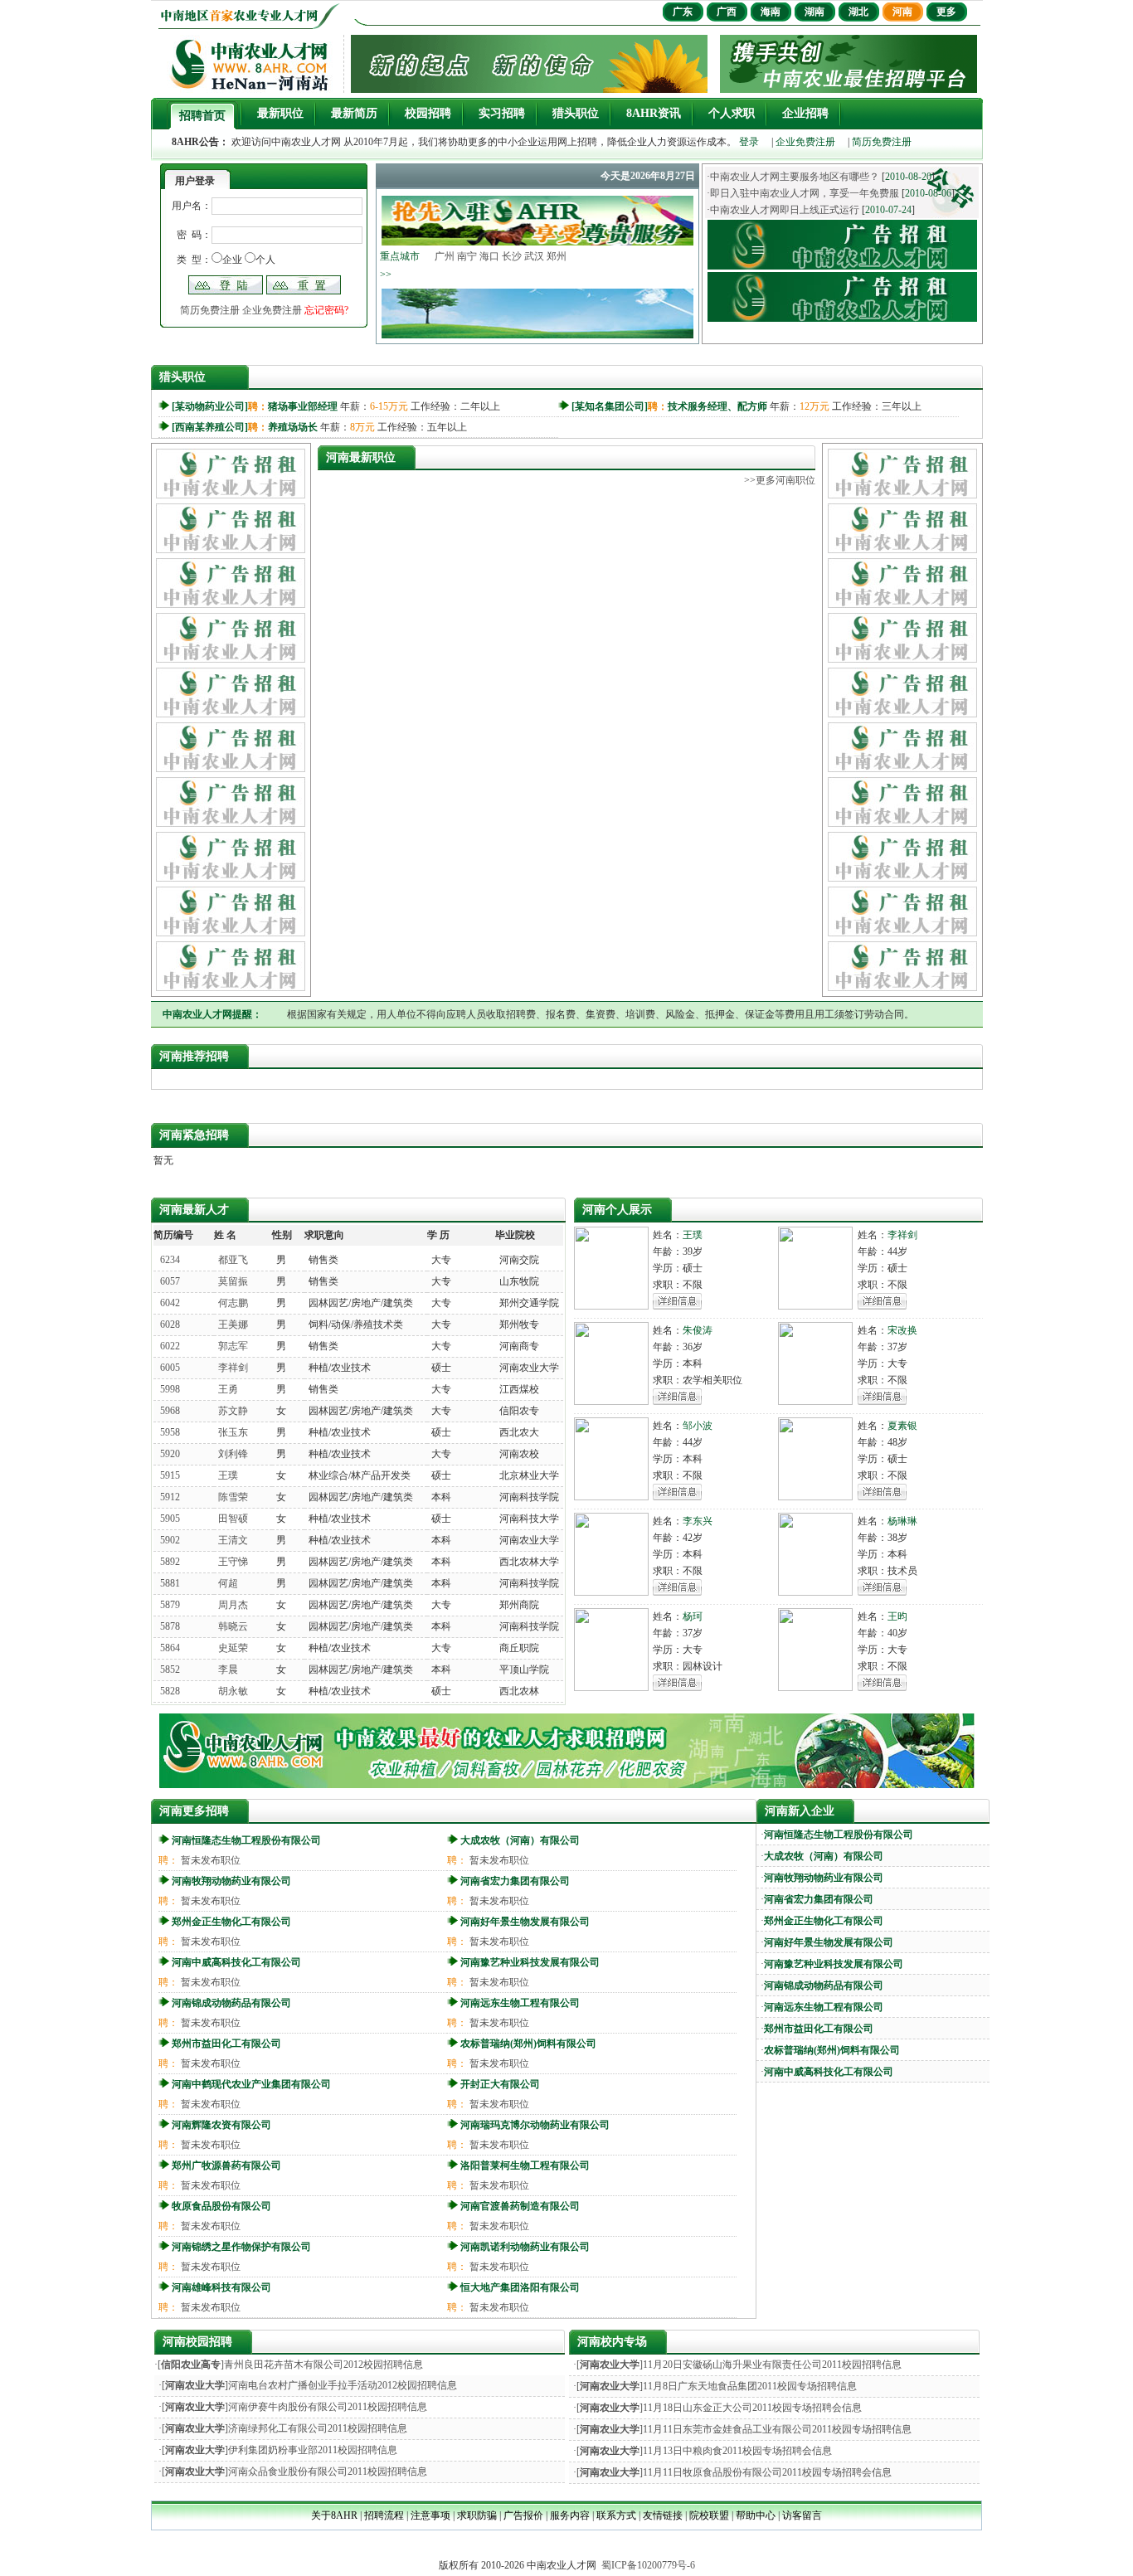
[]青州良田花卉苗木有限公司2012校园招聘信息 (290, 2365)
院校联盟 (709, 2515)
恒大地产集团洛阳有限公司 (520, 2287)
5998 (170, 1389)
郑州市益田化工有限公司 (226, 2044)
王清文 (233, 1540)
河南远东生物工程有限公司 (520, 2003)
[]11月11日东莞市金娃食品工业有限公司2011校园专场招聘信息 (744, 2429)
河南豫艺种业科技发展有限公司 (530, 1962)
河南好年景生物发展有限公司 (525, 1922)
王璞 (228, 1475)
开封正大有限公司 (500, 2084)
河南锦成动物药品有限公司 (231, 2003)
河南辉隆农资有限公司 (221, 2125)
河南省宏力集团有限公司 (515, 1881)
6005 (170, 1368)
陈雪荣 (233, 1497)
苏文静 (233, 1411)
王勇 (228, 1389)
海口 (489, 256)
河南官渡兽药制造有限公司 (520, 2206)
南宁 (467, 256)
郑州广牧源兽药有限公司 (226, 2165)
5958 (170, 1432)
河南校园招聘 (197, 2342)
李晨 (228, 1670)
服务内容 (570, 2515)
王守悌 (233, 1562)
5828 (170, 1691)
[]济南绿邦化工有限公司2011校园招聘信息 (284, 2428)
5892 (170, 1562)
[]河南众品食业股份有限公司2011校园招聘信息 (294, 2472)
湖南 (814, 12)
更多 (946, 12)
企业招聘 (805, 113)
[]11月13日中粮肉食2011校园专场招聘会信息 (704, 2451)
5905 (170, 1519)
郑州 (557, 256)
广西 (727, 12)
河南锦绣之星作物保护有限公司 (241, 2247)
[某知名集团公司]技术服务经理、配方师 (669, 406)
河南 (902, 12)
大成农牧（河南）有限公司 (520, 1840)
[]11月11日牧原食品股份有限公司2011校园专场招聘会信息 (734, 2472)
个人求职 (732, 113)
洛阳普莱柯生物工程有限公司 (525, 2165)
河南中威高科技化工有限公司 (236, 1962)
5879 (170, 1605)
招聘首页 (202, 116)
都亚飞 (233, 1260)
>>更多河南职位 (780, 480)
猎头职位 (576, 113)
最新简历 (354, 113)
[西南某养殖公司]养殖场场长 (245, 427)
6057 (170, 1281)
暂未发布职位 (211, 1860)
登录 (749, 142)
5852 (170, 1670)
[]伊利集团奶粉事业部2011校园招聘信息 (280, 2450)
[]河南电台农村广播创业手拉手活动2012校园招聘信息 (309, 2385)
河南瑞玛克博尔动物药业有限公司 (535, 2125)
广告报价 (523, 2515)
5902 (170, 1540)
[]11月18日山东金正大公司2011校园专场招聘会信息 (719, 2408)
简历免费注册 (882, 142)
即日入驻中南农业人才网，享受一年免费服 (805, 193)
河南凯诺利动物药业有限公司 (525, 2247)
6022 (170, 1346)
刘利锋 (233, 1454)
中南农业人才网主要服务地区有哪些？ (795, 177)
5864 (170, 1648)
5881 (170, 1583)
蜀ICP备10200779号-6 (648, 2565)
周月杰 (233, 1605)
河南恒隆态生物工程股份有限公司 (246, 1840)
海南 (771, 12)
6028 (170, 1324)
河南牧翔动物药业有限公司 (231, 1881)
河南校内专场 (612, 2342)
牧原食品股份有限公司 (221, 2206)
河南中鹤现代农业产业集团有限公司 (251, 2084)
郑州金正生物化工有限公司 (231, 1922)
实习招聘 (502, 113)
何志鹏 (233, 1303)
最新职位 (280, 113)
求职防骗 (477, 2515)
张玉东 (233, 1432)
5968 (170, 1411)
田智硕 (233, 1519)
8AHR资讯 (654, 113)
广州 (445, 256)
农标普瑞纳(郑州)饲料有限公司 (528, 2044)
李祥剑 (233, 1368)
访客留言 (802, 2515)
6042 (170, 1303)
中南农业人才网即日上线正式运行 (785, 210)
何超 (228, 1583)
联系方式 (616, 2515)
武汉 (534, 256)
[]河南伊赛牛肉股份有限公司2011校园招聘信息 (294, 2407)
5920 (170, 1454)
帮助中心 (756, 2515)
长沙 (512, 256)
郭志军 (233, 1346)
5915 (170, 1475)
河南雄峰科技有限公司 (221, 2287)
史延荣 (233, 1648)
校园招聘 (428, 113)
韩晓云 (233, 1626)
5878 (170, 1626)
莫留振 (233, 1281)
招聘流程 (384, 2515)
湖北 (858, 12)
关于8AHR (334, 2515)
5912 (170, 1497)
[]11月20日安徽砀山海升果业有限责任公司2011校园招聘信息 (739, 2365)
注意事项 (430, 2515)
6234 (170, 1260)
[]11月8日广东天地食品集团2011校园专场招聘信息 (717, 2386)
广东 (683, 12)
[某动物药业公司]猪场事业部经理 (255, 406)
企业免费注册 (805, 142)
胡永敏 (233, 1691)
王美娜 (233, 1324)
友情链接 (663, 2515)
